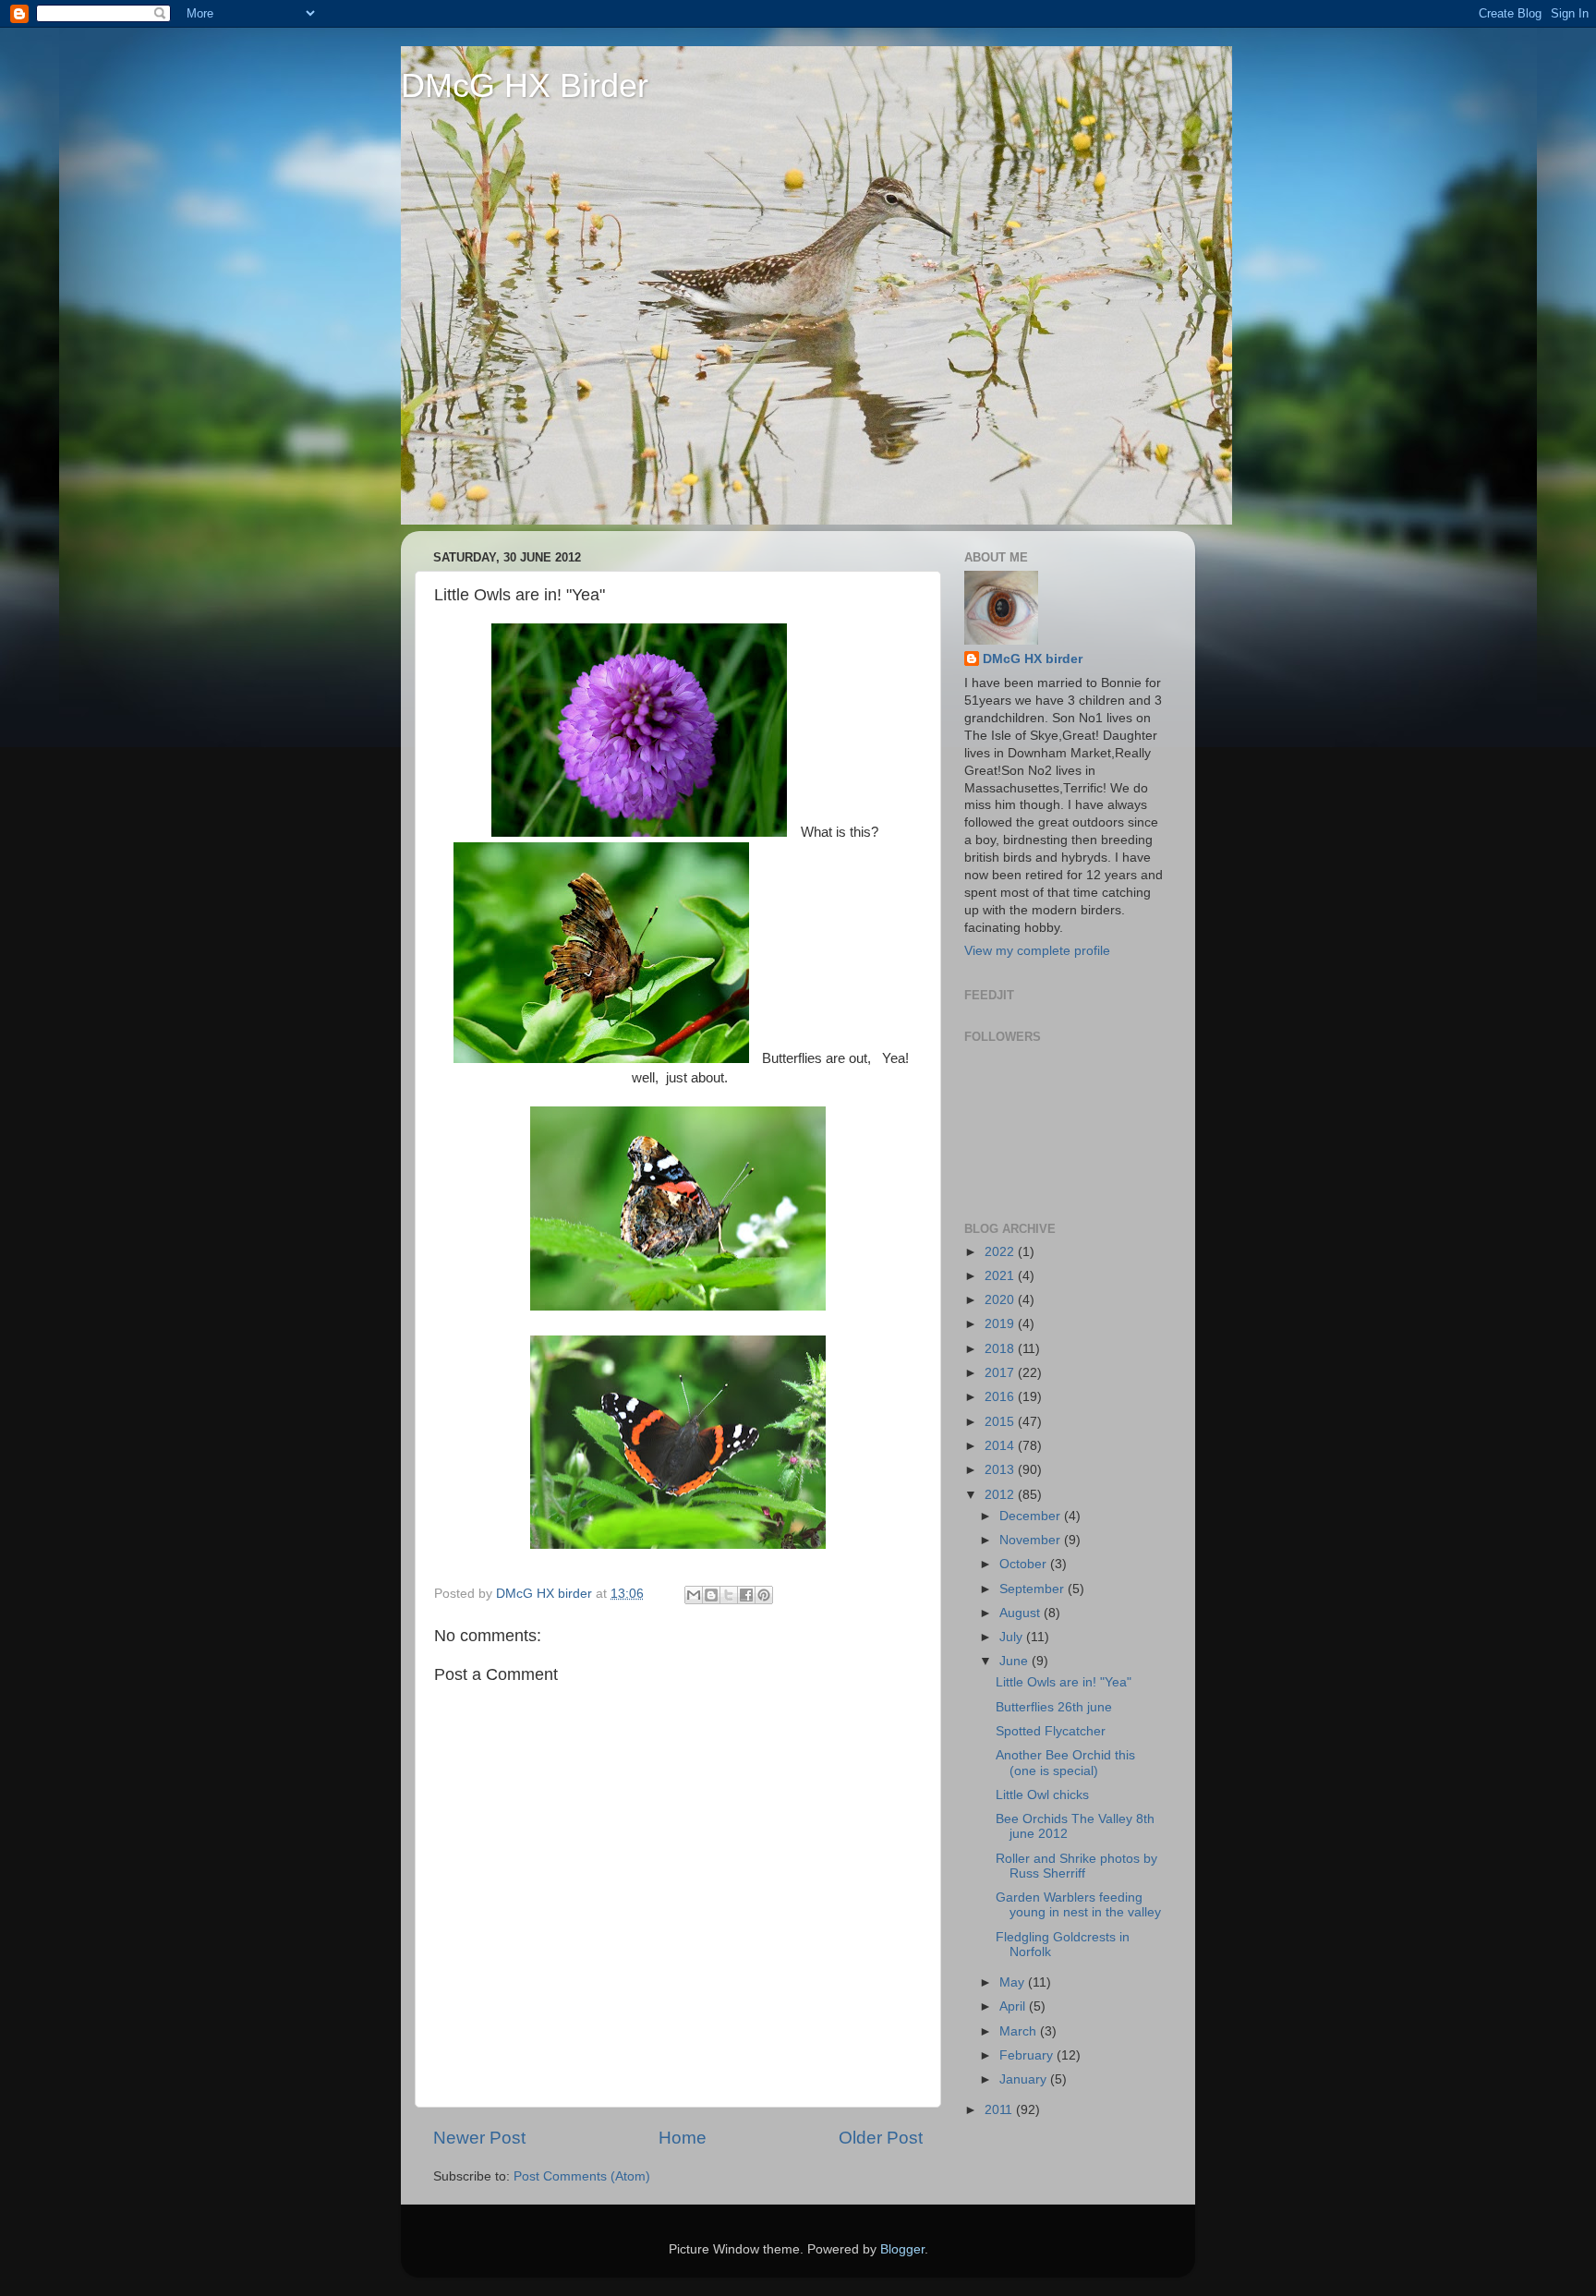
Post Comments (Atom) (582, 2176)
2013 (1001, 1470)
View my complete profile (1037, 951)
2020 (1001, 1300)
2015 (1001, 1422)
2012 (1001, 1495)
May (1014, 1982)
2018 (1001, 1349)
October (1025, 1564)
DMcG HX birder (1033, 659)
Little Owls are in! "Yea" (1064, 1682)
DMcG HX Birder (525, 85)
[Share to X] (729, 1595)
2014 (1001, 1446)
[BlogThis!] (711, 1595)
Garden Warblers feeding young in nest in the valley (1078, 1905)
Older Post (881, 2138)
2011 (1000, 2110)
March (1020, 2031)
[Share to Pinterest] (764, 1595)
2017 (1001, 1373)
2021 (1001, 1276)
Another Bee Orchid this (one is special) (1065, 1763)
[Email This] (694, 1595)
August (1022, 1613)
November (1032, 1540)
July (1013, 1637)
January (1025, 2079)
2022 (1001, 1252)
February (1028, 2055)
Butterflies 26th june (1054, 1707)
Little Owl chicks (1042, 1795)
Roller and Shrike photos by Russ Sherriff (1076, 1866)
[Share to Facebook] (746, 1595)
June (1016, 1661)
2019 (1001, 1324)
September (1034, 1589)
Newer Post (479, 2138)
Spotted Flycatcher (1051, 1731)
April (1014, 2006)
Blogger (902, 2249)
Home (683, 2138)
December (1032, 1516)
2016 (1001, 1397)
